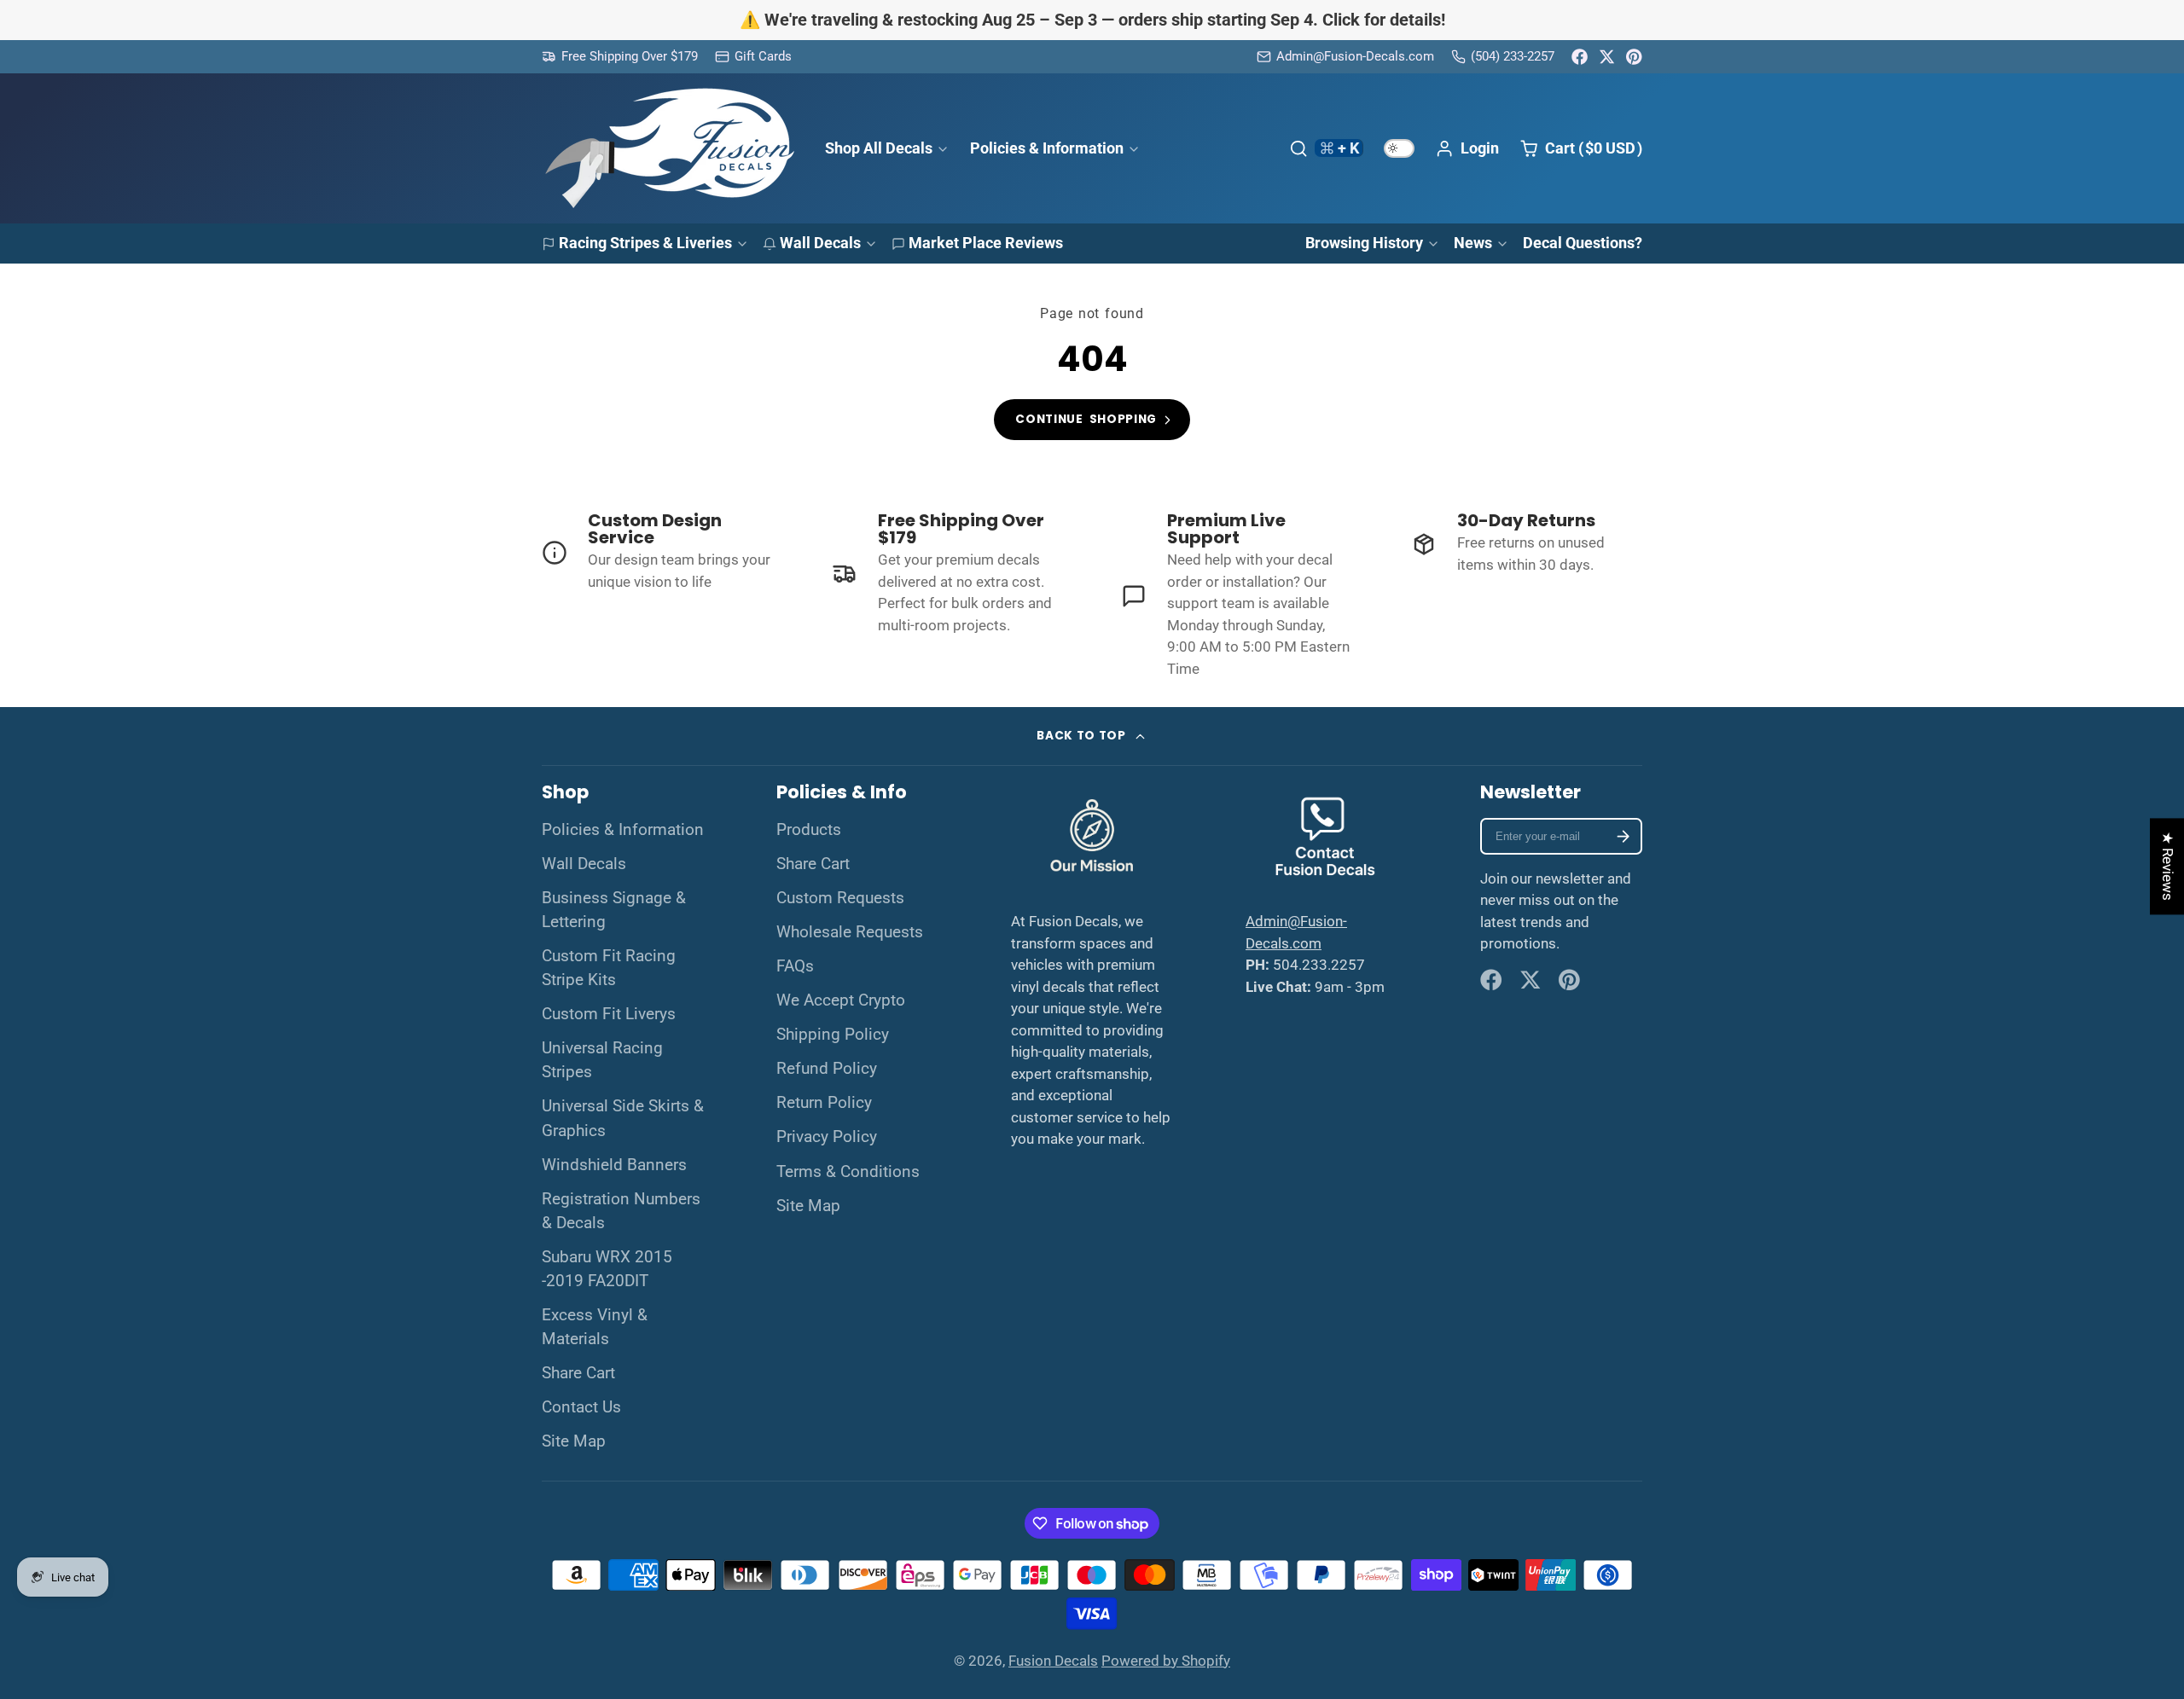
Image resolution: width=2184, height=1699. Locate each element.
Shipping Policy (833, 1035)
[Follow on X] (1607, 57)
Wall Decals (820, 243)
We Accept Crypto (841, 1000)
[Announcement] (1092, 20)
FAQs (795, 966)
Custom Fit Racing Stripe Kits (609, 968)
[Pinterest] (1634, 57)
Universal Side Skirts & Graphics (623, 1118)
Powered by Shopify (1166, 1661)
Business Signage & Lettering (614, 910)
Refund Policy (827, 1069)
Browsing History (1364, 243)
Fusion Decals (1053, 1661)
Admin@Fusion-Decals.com (1355, 56)
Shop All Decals (879, 147)
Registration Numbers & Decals (621, 1211)
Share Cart (578, 1373)
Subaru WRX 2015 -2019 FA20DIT (607, 1269)
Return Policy (824, 1103)
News (1473, 243)
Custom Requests (840, 898)
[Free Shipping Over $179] (620, 57)
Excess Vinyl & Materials (595, 1327)
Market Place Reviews (986, 243)
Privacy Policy (827, 1137)
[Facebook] (1580, 57)
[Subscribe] (1623, 836)
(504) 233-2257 (1513, 56)
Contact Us (581, 1407)
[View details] (658, 552)
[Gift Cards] (753, 57)
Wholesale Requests (850, 932)
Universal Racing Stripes (602, 1060)
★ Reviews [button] (2168, 866)
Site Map (574, 1441)
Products (809, 830)
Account (1467, 148)
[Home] (670, 148)
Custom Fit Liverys (609, 1014)
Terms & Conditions (848, 1172)
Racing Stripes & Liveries (645, 243)
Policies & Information (1047, 147)
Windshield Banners (614, 1165)
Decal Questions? (1583, 243)
